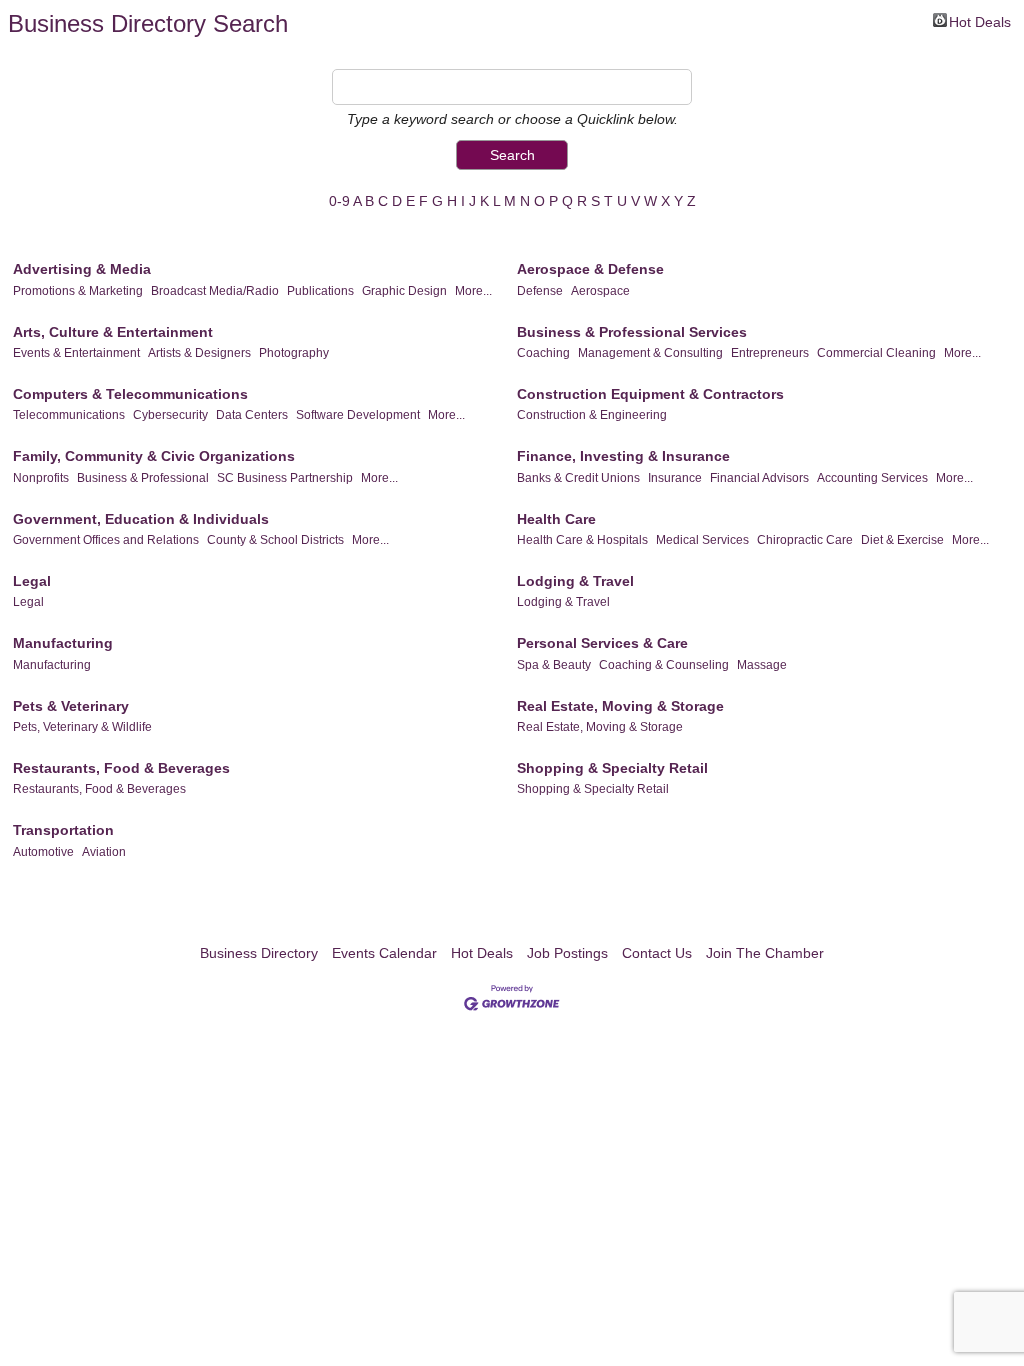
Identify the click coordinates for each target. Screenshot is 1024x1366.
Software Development (358, 415)
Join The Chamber (765, 953)
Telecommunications (69, 415)
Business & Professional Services (632, 332)
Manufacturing (63, 643)
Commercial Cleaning (876, 353)
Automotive (43, 852)
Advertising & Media (82, 269)
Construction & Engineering (592, 415)
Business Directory (259, 953)
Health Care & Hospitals (582, 540)
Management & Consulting (650, 353)
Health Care (556, 519)
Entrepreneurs (770, 353)
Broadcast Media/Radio (215, 291)
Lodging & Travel (575, 581)
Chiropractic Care (805, 540)
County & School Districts (275, 540)
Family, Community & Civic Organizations (154, 456)
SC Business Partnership (285, 478)
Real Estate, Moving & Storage (620, 706)
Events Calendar (384, 953)
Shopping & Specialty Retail (612, 768)
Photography (294, 353)
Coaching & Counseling (664, 665)
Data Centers (252, 415)
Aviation (104, 852)
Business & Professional (143, 478)
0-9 (339, 201)
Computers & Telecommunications (130, 394)
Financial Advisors (759, 478)
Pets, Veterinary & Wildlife (82, 727)
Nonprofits (41, 478)
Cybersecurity (170, 415)
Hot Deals (980, 20)
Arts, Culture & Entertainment (113, 332)
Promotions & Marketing (78, 291)
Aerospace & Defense (590, 269)
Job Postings (567, 953)
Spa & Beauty (554, 665)
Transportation (63, 830)
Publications (320, 291)
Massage (762, 665)
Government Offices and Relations (106, 540)
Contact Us (657, 953)
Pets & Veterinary (71, 706)
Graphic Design (404, 291)
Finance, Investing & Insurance (623, 456)
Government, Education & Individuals (141, 519)
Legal (32, 581)
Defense (540, 291)
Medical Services (702, 540)
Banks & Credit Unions (578, 478)
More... (473, 291)
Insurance (675, 478)
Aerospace (600, 291)
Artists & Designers (199, 353)
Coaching (543, 353)
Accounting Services (872, 478)
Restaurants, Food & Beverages (121, 768)
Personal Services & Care (602, 643)
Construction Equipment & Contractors (650, 394)
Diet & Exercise (902, 540)
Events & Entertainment (76, 353)
